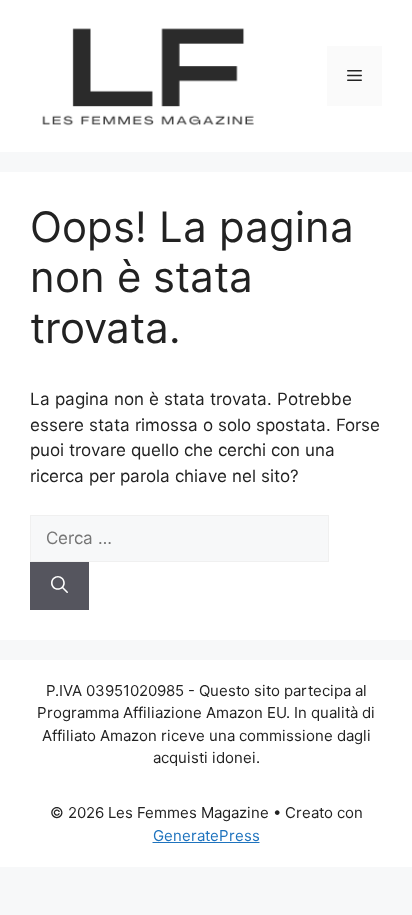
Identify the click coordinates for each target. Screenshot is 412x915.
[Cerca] (59, 586)
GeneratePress (206, 835)
